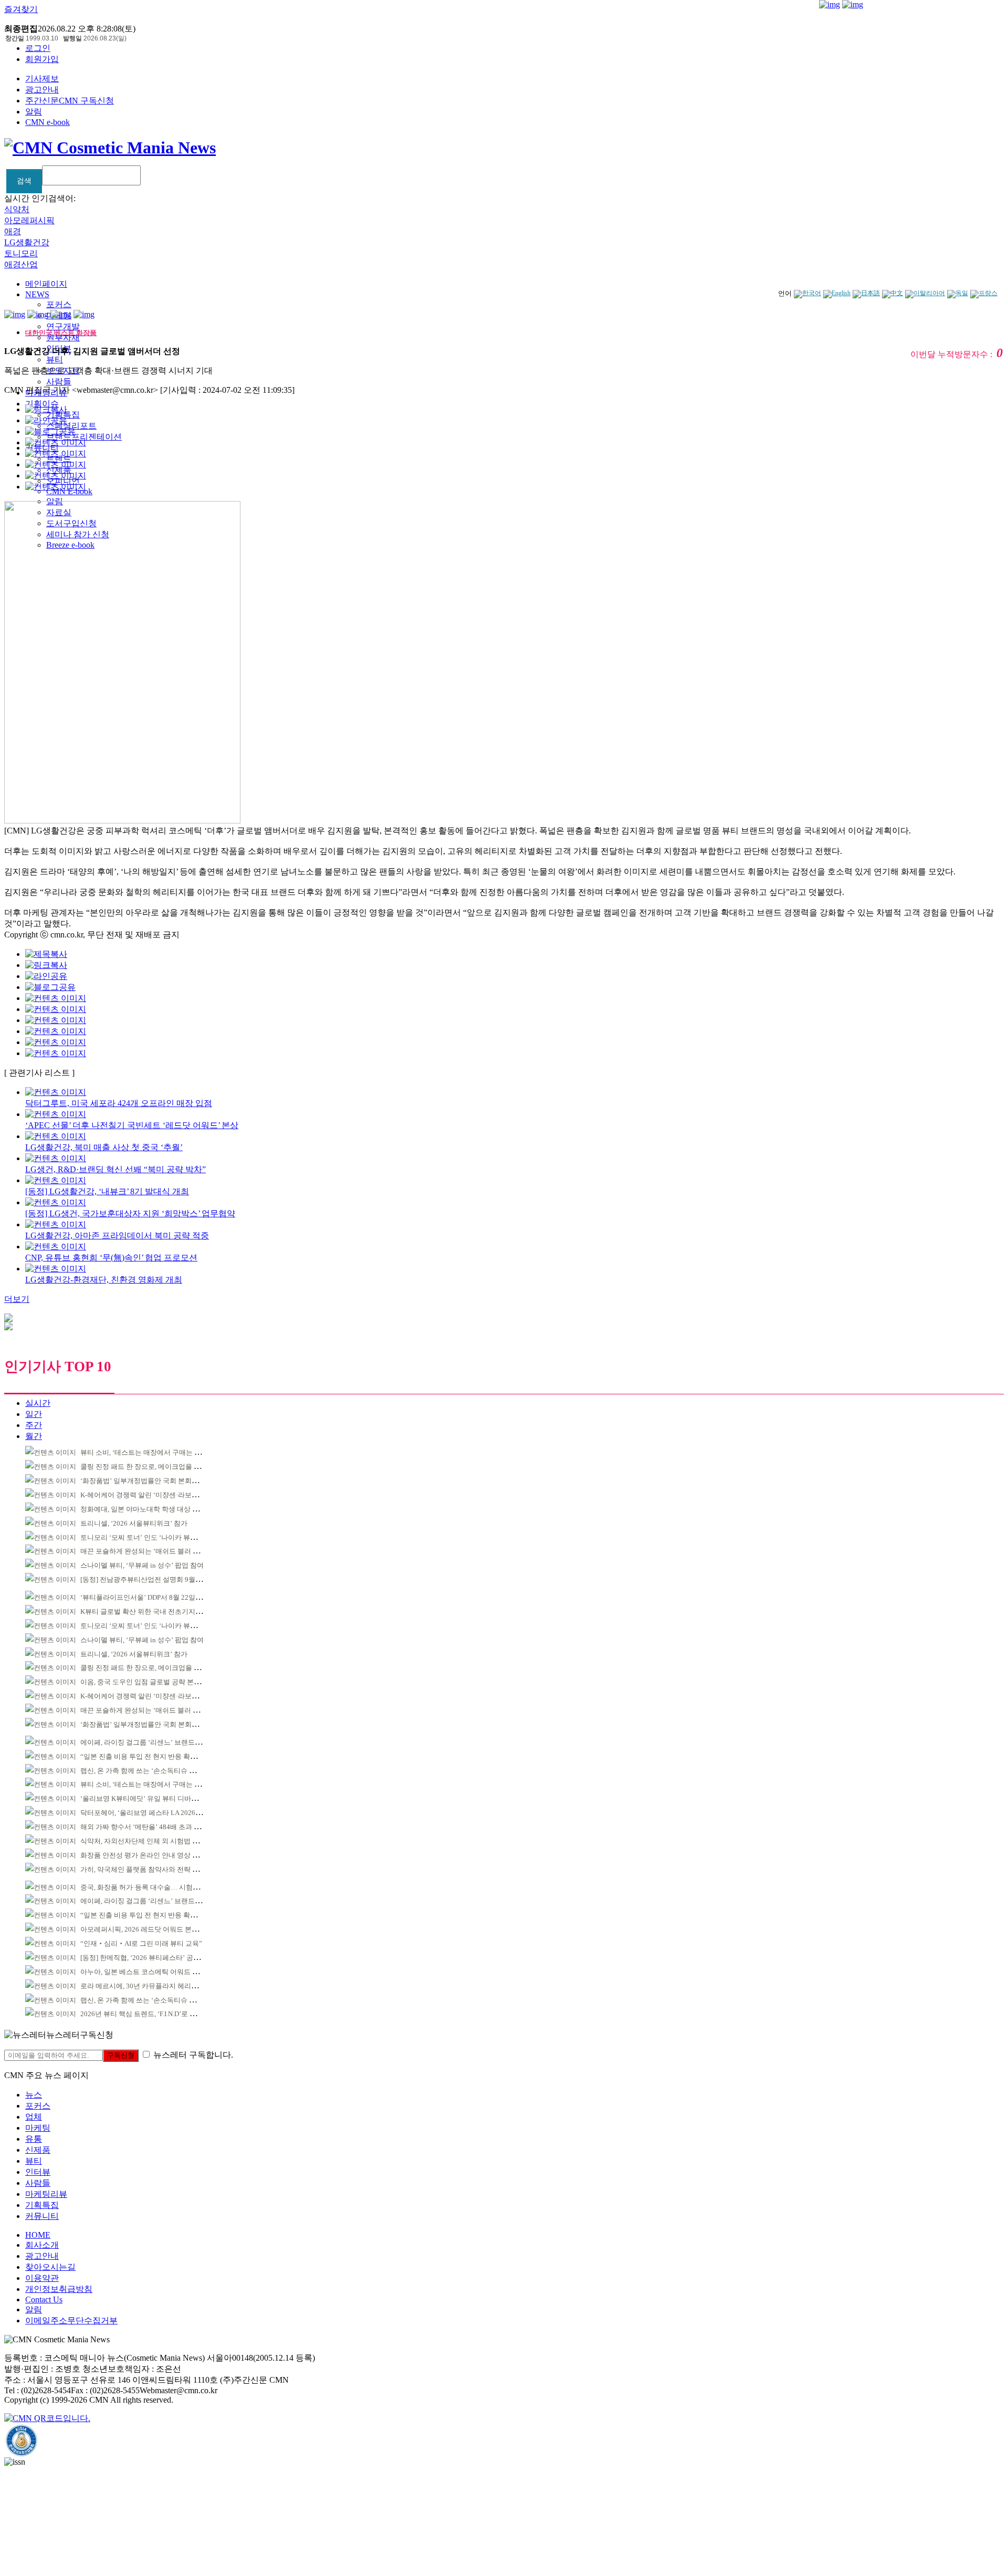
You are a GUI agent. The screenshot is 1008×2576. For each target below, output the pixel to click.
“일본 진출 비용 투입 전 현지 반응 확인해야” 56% (154, 1756)
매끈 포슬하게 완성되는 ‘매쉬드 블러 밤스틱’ (148, 1551)
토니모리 (21, 253)
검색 (24, 181)
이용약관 (42, 2278)
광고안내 (42, 90)
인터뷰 (38, 2172)
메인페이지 (46, 284)
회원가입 (42, 59)
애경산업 (21, 264)
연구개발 (63, 326)
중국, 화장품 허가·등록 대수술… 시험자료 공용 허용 (159, 1887)
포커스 (59, 304)
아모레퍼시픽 (29, 220)
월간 (34, 1436)
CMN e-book (48, 122)
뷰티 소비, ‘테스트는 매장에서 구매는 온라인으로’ (155, 1452)
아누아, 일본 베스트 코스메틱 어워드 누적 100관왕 (156, 1972)
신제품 (38, 2150)
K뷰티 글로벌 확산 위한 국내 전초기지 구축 (145, 1612)
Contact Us (44, 2299)
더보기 (17, 1299)
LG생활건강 (27, 242)
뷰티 (55, 359)
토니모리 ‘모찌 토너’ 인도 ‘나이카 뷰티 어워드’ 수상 (158, 1537)
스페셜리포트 (71, 426)
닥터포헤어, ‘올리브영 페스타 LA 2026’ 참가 (146, 1813)
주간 (34, 1425)
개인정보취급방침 (59, 2289)
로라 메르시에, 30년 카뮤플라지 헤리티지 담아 (150, 1986)
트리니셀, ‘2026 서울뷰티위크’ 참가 (134, 1523)
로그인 (38, 48)
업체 (34, 2117)
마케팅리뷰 (46, 2194)
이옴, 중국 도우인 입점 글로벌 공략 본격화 (144, 1682)
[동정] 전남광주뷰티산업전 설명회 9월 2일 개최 (151, 1579)
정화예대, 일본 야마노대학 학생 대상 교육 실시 (151, 1509)
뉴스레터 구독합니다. (193, 2055)
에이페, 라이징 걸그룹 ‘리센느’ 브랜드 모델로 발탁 (156, 1742)
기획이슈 (42, 404)
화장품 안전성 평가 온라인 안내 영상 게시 (143, 1855)
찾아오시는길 (50, 2267)
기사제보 (42, 79)
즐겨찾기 (21, 9)
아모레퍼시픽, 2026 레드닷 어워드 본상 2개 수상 (153, 1929)
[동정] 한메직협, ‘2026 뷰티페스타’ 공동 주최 (148, 1958)
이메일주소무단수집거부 (71, 2321)
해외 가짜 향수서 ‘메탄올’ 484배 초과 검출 (144, 1827)
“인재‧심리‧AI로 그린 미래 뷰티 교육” (141, 1943)
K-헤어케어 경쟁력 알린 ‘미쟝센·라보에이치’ (147, 1495)
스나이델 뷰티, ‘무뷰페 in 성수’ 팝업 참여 (142, 1565)
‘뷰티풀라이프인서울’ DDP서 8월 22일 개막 (145, 1597)
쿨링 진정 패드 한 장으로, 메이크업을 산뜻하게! (152, 1467)
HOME (38, 2235)
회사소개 (42, 2245)
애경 (13, 231)
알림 (34, 112)
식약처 (17, 209)
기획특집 (42, 2205)
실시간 (38, 1403)
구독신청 (121, 2055)
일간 (34, 1414)
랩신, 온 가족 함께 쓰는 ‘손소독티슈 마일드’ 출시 (154, 1771)
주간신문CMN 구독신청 (70, 101)
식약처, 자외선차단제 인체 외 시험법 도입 (143, 1841)
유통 (34, 2139)
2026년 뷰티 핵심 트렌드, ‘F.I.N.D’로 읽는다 (145, 2014)
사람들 (59, 382)
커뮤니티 (42, 2216)
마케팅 (38, 2128)
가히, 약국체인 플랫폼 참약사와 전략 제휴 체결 (151, 1869)
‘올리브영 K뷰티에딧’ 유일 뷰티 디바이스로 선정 (154, 1798)
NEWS (37, 294)
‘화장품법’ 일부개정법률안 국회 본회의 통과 (147, 1481)
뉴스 (34, 2095)
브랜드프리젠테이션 (84, 437)
